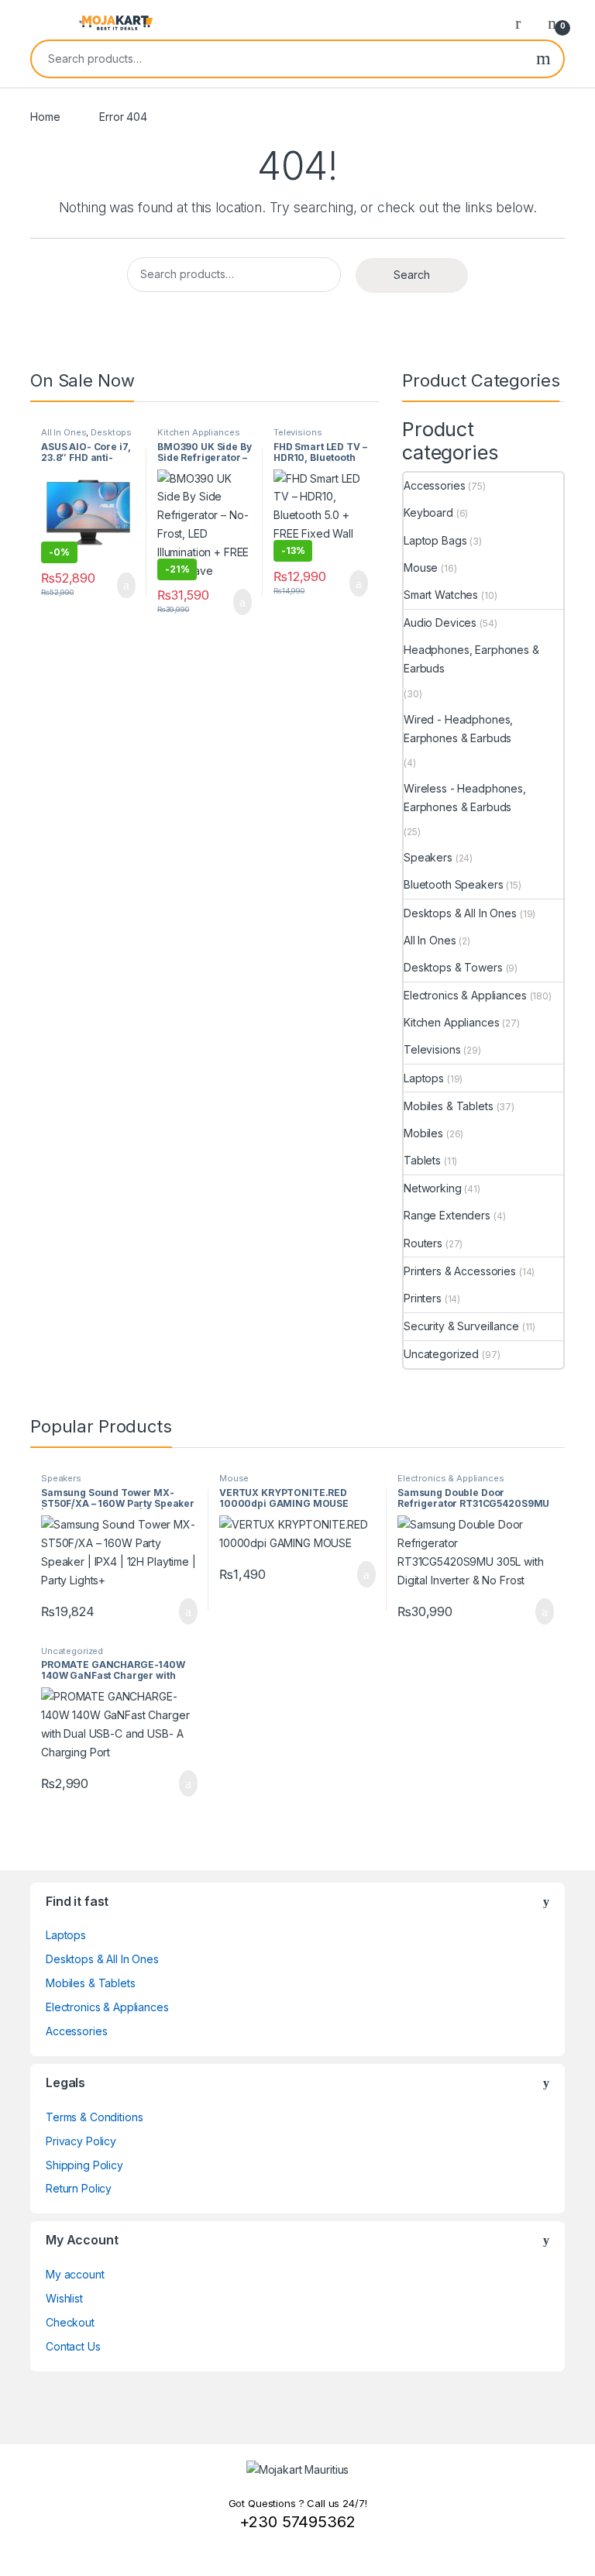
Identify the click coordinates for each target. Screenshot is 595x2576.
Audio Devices (440, 623)
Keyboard (428, 512)
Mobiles (423, 1133)
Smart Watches (441, 595)
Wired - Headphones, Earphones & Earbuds (458, 729)
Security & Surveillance (461, 1326)
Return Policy (79, 2188)
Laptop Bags (435, 540)
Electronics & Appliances (465, 995)
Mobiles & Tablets (449, 1106)
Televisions (297, 432)
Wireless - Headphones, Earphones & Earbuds (465, 798)
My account (75, 2274)
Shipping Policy (84, 2165)
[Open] (43, 22)
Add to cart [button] (125, 586)
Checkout (70, 2322)
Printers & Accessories (460, 1271)
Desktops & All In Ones (86, 437)
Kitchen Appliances (198, 432)
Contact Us (73, 2346)
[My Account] (524, 22)
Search (543, 59)
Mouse (421, 567)
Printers (423, 1298)
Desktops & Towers (453, 967)
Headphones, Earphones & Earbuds (471, 659)
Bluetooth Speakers (453, 884)
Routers (423, 1243)
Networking (433, 1188)
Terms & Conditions (94, 2117)
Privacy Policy (81, 2141)
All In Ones (64, 432)
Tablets (422, 1160)
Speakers (428, 857)
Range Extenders (447, 1215)
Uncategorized (441, 1354)
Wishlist (64, 2298)
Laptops (424, 1078)
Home (45, 117)
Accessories (434, 485)
